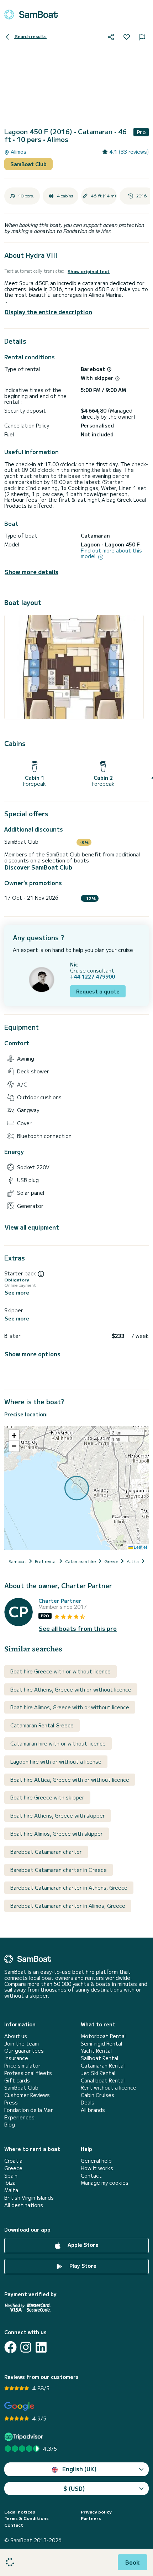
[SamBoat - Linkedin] (41, 2347)
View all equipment (32, 1227)
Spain (11, 2176)
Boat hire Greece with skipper (47, 1797)
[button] (14, 1436)
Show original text (89, 271)
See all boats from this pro (78, 1629)
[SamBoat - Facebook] (10, 2347)
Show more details (31, 572)
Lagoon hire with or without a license (56, 1761)
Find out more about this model (111, 554)
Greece (13, 2168)
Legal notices (20, 2512)
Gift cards (17, 2081)
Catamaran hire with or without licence (58, 1743)
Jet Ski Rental (98, 2073)
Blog (10, 2125)
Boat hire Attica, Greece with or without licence (70, 1780)
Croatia (13, 2161)
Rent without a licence (109, 2088)
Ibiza (10, 2183)
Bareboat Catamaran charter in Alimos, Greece (68, 1906)
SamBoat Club (28, 164)
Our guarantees (24, 2051)
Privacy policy (96, 2512)
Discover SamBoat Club (38, 867)
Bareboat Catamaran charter (46, 1852)
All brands (93, 2110)
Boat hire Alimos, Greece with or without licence (70, 1707)
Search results (30, 36)
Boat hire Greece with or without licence (60, 1671)
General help (96, 2161)
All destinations (24, 2205)
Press (11, 2103)
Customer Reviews (27, 2095)
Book (133, 2562)
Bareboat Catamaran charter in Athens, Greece (69, 1888)
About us (16, 2036)
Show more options (33, 1354)
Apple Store (82, 2245)
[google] (19, 2406)
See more (17, 1293)
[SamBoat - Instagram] (26, 2347)
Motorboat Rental (103, 2036)
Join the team (22, 2044)
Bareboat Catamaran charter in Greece (59, 1870)
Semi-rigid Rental (101, 2044)
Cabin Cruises (97, 2095)
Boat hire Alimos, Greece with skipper (57, 1834)
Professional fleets (28, 2073)
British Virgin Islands (29, 2198)
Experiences (19, 2117)
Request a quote (98, 991)
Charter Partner (60, 1601)
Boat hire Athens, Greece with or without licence (71, 1689)
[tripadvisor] (25, 2437)
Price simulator (22, 2066)
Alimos (18, 152)
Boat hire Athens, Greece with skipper (58, 1815)
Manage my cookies (105, 2183)
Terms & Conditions (27, 2518)
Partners (91, 2518)
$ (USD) (74, 2488)
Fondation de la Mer (29, 2110)
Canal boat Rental (103, 2081)
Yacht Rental (96, 2051)
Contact (91, 2176)
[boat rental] (31, 15)
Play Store (82, 2266)
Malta (11, 2190)
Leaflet (140, 1547)
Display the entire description (48, 312)
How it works (97, 2168)
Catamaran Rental (103, 2066)
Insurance (16, 2058)
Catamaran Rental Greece (42, 1725)
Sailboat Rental (99, 2058)
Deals (88, 2103)
